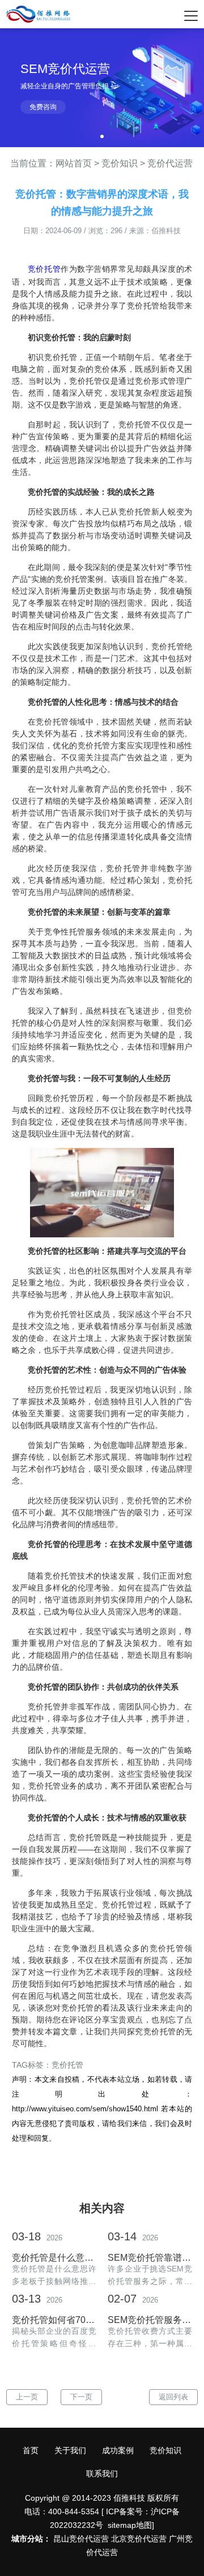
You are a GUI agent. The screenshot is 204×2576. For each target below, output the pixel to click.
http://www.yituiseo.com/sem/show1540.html (85, 2109)
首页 (31, 2450)
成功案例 (118, 2450)
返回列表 (173, 2397)
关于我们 (70, 2450)
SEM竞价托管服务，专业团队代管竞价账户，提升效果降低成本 (150, 2320)
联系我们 (102, 2474)
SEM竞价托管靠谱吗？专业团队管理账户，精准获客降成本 (150, 2258)
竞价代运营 (170, 163)
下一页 (81, 2397)
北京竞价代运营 (139, 2539)
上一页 (27, 2397)
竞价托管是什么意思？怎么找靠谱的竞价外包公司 (54, 2258)
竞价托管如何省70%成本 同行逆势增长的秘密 (54, 2320)
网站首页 (74, 163)
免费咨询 (43, 107)
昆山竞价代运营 (81, 2539)
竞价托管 (44, 269)
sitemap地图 (130, 2525)
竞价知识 (120, 163)
